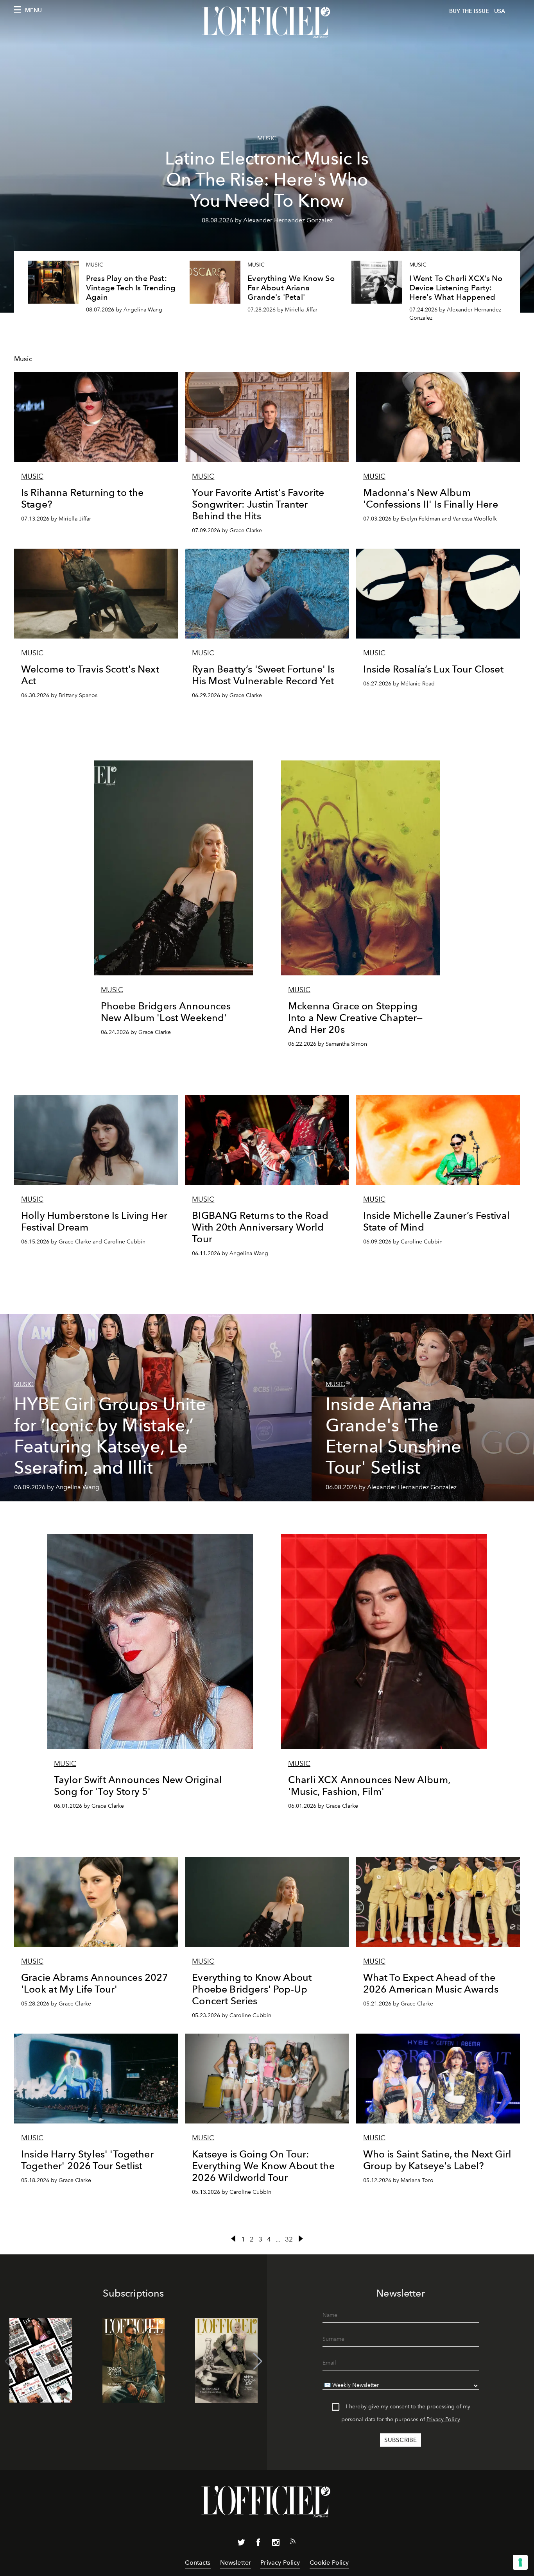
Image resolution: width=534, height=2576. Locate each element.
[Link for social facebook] (258, 2544)
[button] (258, 2361)
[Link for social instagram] (276, 2544)
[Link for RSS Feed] (293, 2543)
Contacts (198, 2563)
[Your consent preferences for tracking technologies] (520, 2562)
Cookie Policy (329, 2563)
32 (289, 2239)
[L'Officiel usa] (267, 22)
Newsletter (236, 2563)
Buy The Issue (469, 11)
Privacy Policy (443, 2419)
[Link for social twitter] (241, 2544)
